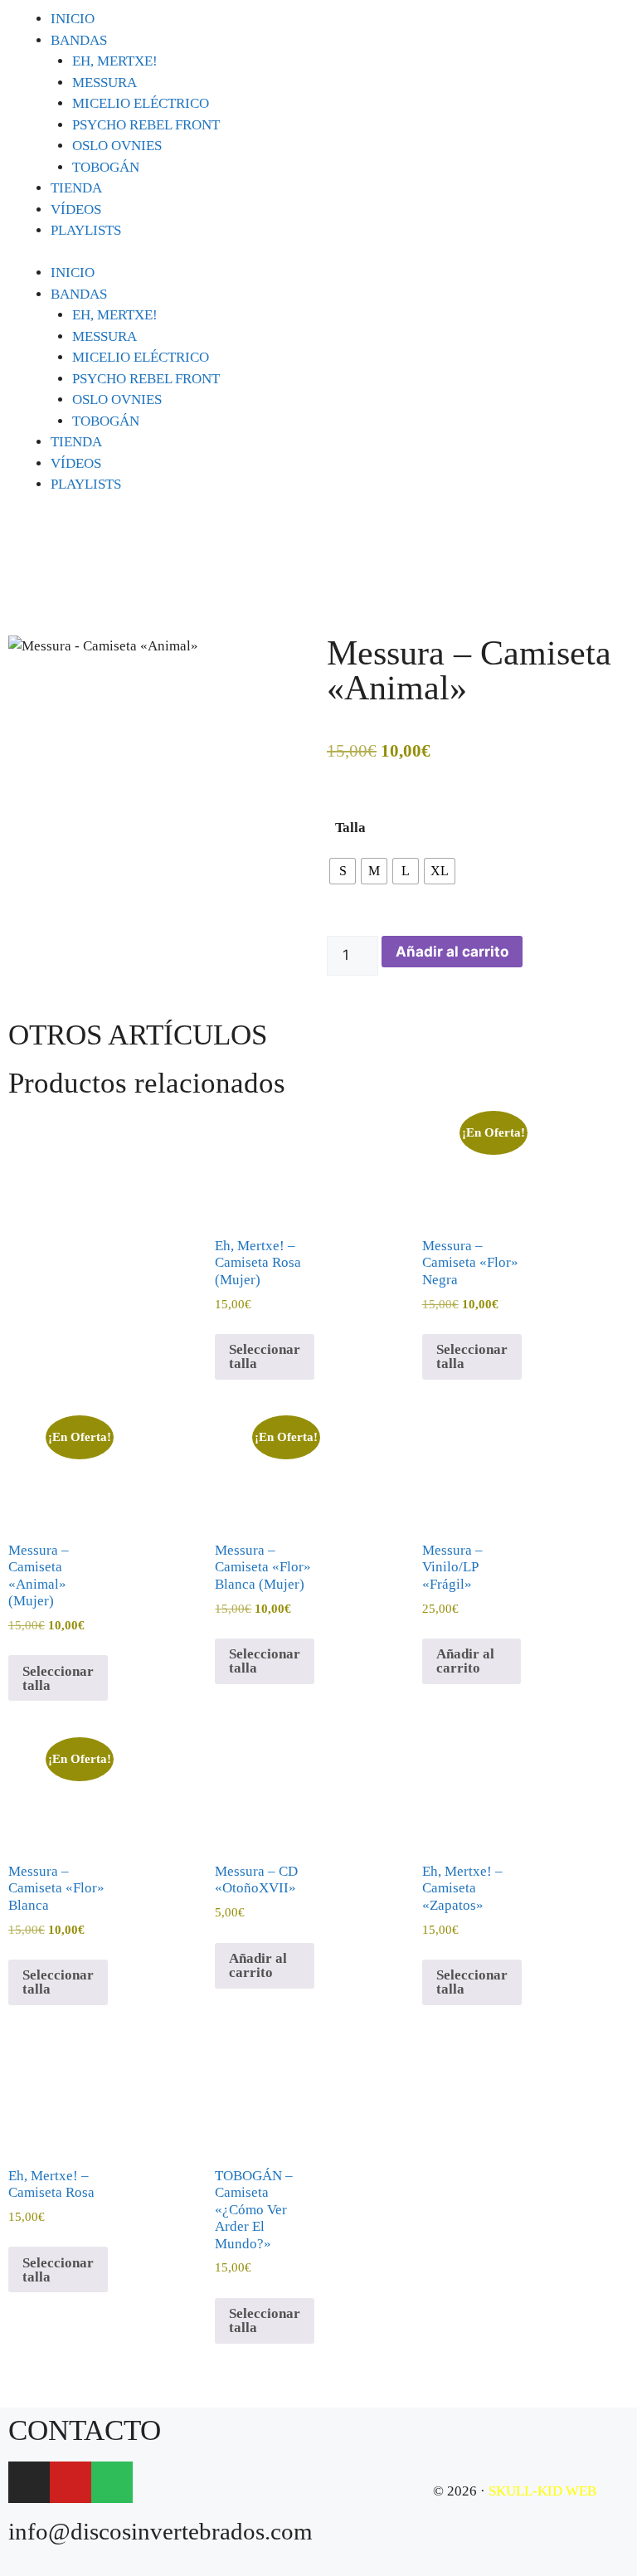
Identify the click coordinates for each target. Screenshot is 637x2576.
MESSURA (105, 83)
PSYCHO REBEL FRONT (146, 125)
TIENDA (76, 188)
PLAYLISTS (86, 230)
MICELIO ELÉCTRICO (141, 103)
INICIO (73, 19)
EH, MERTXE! (115, 61)
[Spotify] (112, 2482)
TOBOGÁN (106, 167)
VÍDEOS (76, 209)
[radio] (343, 871)
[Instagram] (29, 2482)
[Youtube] (71, 2482)
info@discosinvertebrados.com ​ (160, 2531)
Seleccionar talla (265, 1356)
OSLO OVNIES (117, 146)
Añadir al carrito (452, 952)
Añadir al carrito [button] (465, 1661)
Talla (350, 828)
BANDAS (79, 40)
